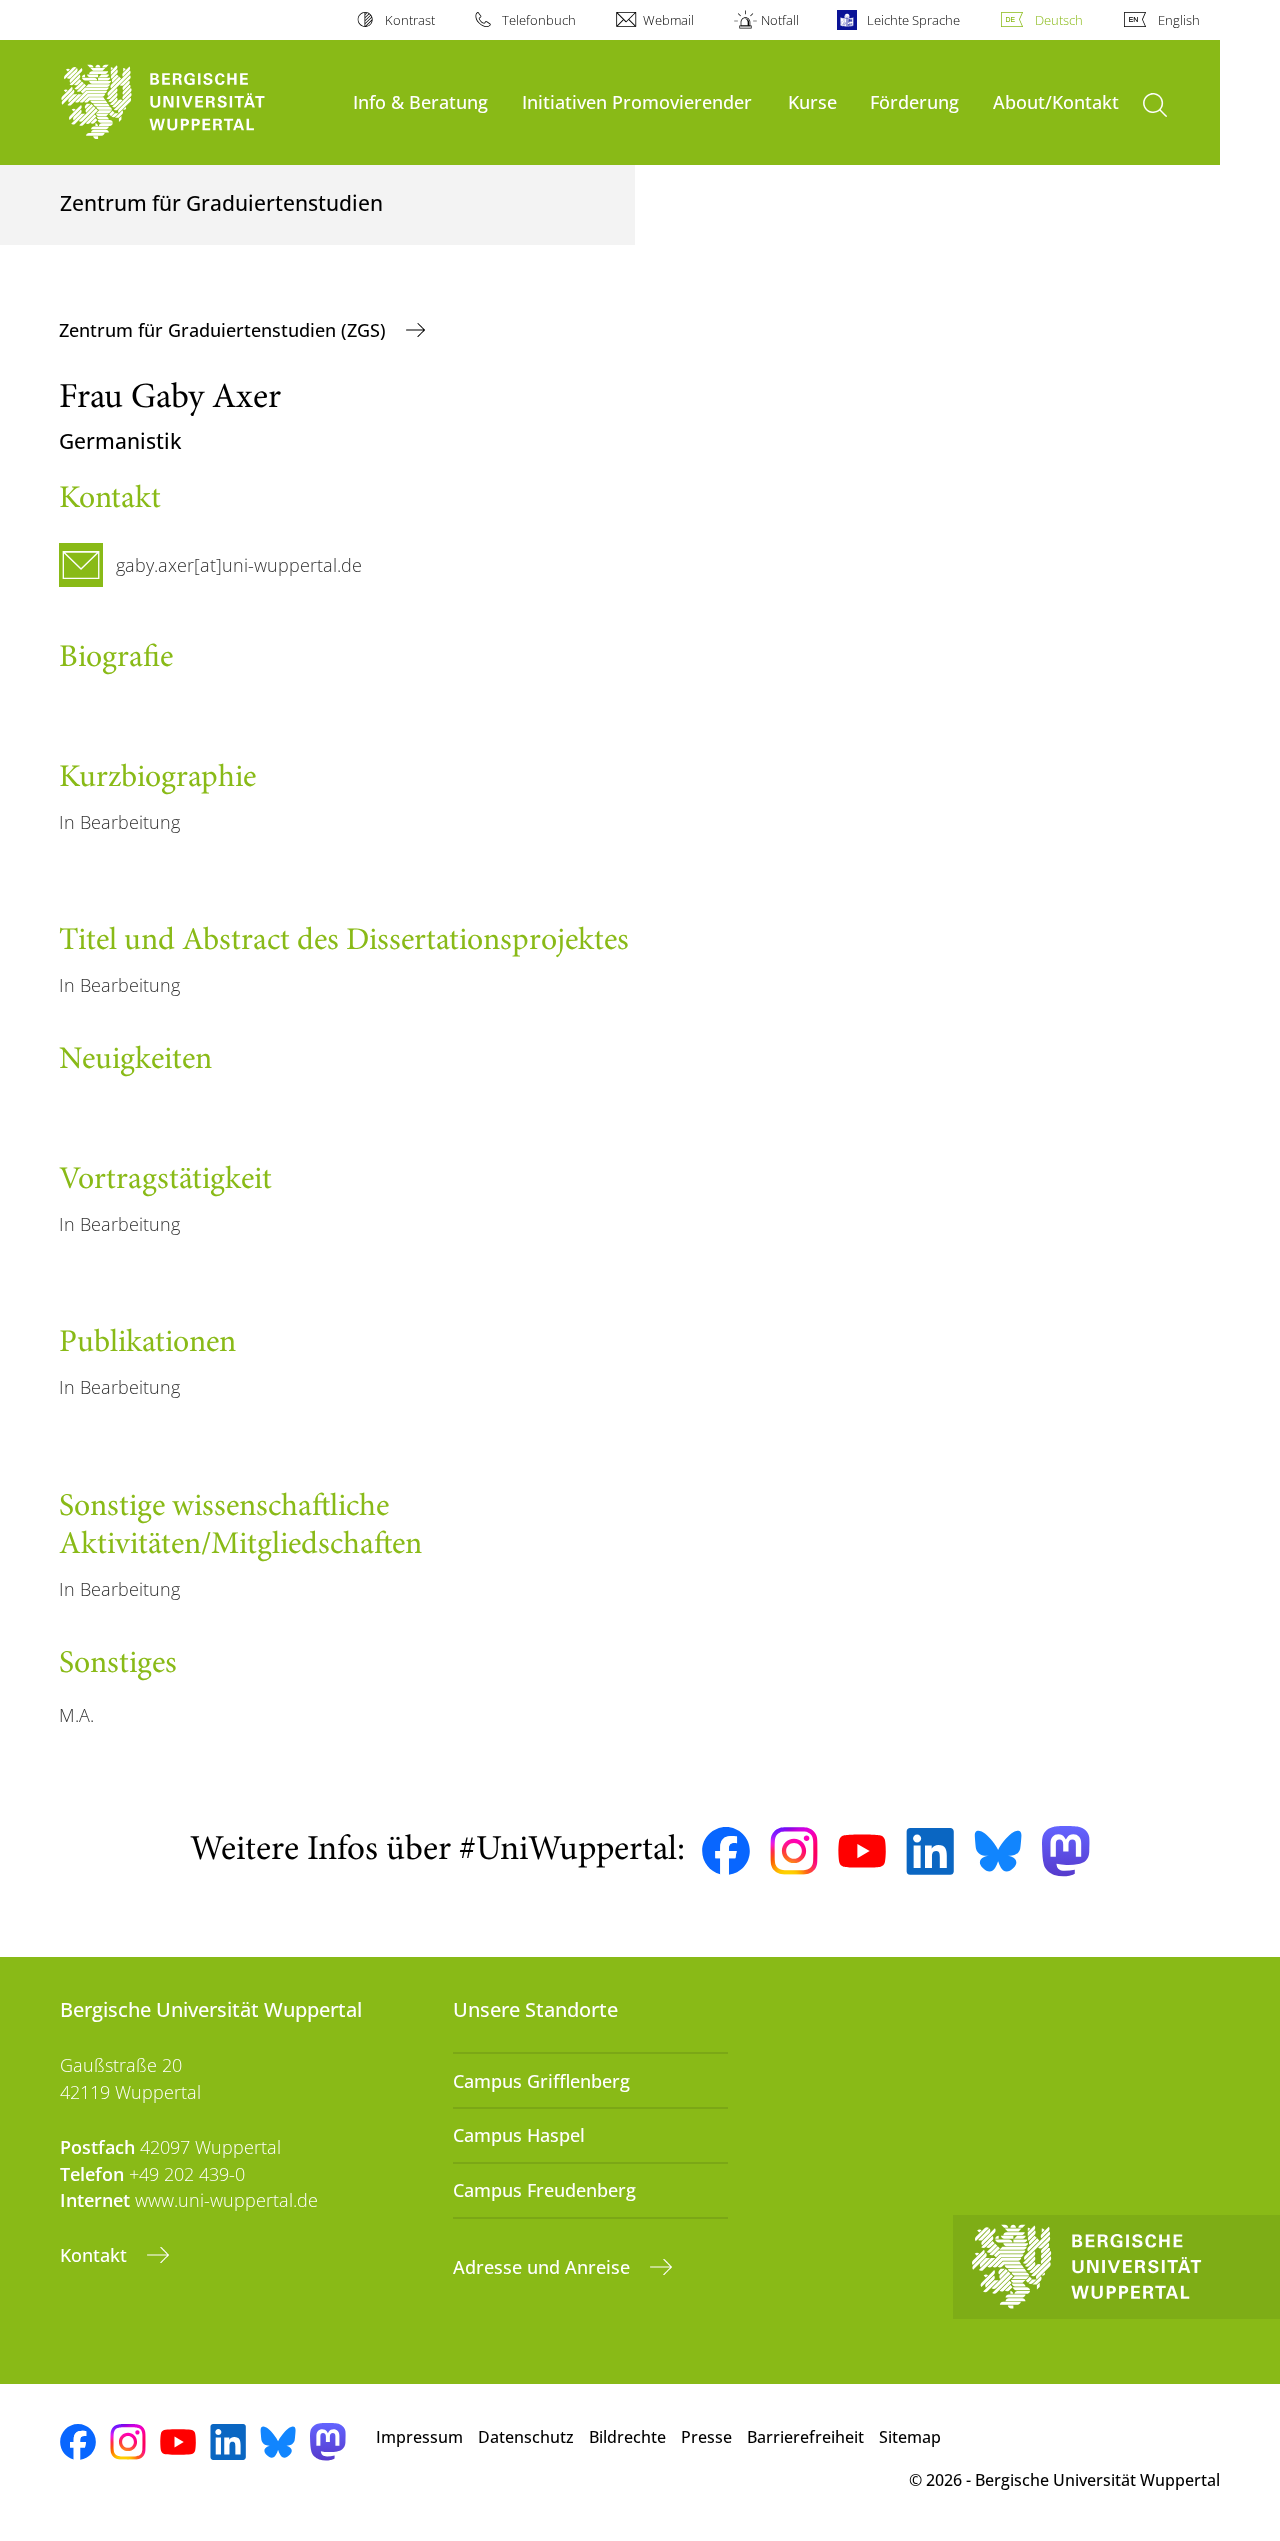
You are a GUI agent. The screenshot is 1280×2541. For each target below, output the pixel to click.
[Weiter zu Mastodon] (1066, 1851)
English (1179, 20)
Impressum (419, 2437)
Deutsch (1059, 20)
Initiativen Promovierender (637, 101)
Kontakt (96, 2255)
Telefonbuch (539, 20)
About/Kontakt (1056, 101)
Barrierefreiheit (805, 2437)
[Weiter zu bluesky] (998, 1851)
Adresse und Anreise (544, 2267)
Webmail (668, 20)
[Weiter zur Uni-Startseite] (196, 102)
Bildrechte (627, 2437)
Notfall (780, 20)
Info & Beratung (420, 101)
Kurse (812, 101)
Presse (706, 2437)
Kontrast (409, 20)
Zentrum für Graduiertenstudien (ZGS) (225, 330)
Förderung (914, 101)
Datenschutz (526, 2437)
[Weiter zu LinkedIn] (930, 1851)
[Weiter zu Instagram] (794, 1851)
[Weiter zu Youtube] (862, 1851)
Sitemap (910, 2437)
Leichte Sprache (913, 20)
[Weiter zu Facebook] (726, 1851)
